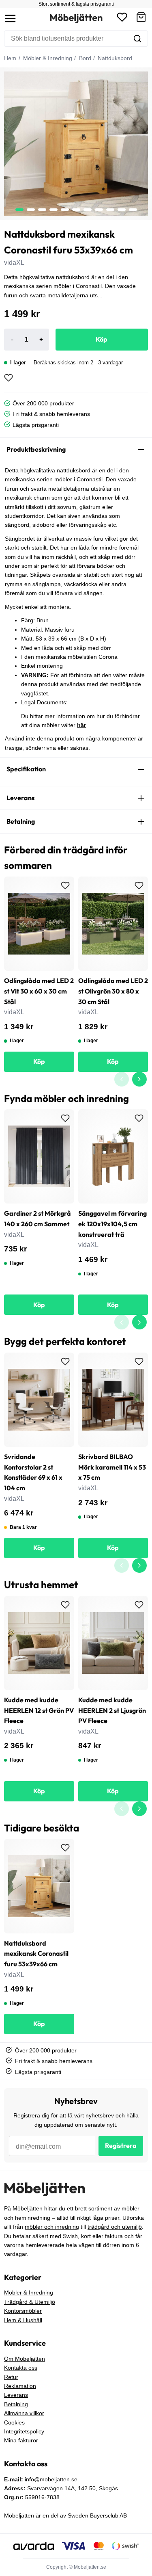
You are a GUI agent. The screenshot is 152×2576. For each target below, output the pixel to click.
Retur (11, 2377)
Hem (10, 58)
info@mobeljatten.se (51, 2479)
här (81, 725)
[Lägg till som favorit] (9, 378)
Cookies (14, 2422)
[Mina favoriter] (122, 18)
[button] (141, 18)
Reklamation (20, 2386)
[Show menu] (10, 18)
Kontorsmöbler (23, 2311)
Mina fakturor (21, 2440)
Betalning (16, 2404)
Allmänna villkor (24, 2413)
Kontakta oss (21, 2368)
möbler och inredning (52, 2227)
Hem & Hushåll (23, 2320)
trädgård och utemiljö (115, 2227)
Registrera (121, 2145)
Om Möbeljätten (25, 2359)
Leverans (16, 2395)
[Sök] (137, 39)
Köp (102, 339)
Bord (84, 58)
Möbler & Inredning (47, 58)
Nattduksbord (114, 58)
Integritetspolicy (24, 2431)
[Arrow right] (139, 1079)
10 (133, 210)
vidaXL (14, 263)
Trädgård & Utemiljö (30, 2302)
